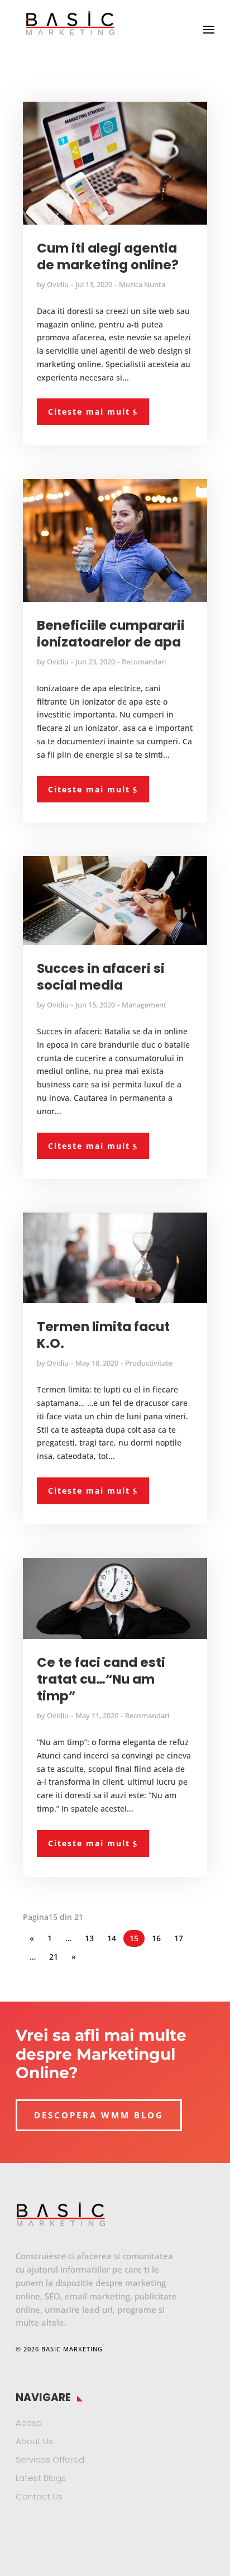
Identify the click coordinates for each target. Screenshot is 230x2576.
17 (179, 1938)
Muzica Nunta (142, 284)
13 (89, 1938)
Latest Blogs (41, 2478)
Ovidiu (58, 284)
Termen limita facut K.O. (103, 1335)
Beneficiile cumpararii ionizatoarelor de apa (111, 634)
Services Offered (50, 2459)
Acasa (29, 2423)
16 (156, 1938)
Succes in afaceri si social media (101, 977)
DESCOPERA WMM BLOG (99, 2115)
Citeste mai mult (89, 412)
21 (54, 1957)
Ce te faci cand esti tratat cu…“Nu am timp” (101, 1679)
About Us (34, 2441)
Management (144, 1005)
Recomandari (144, 662)
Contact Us (39, 2496)
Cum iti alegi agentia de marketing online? (108, 256)
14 (112, 1938)
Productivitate (149, 1363)
